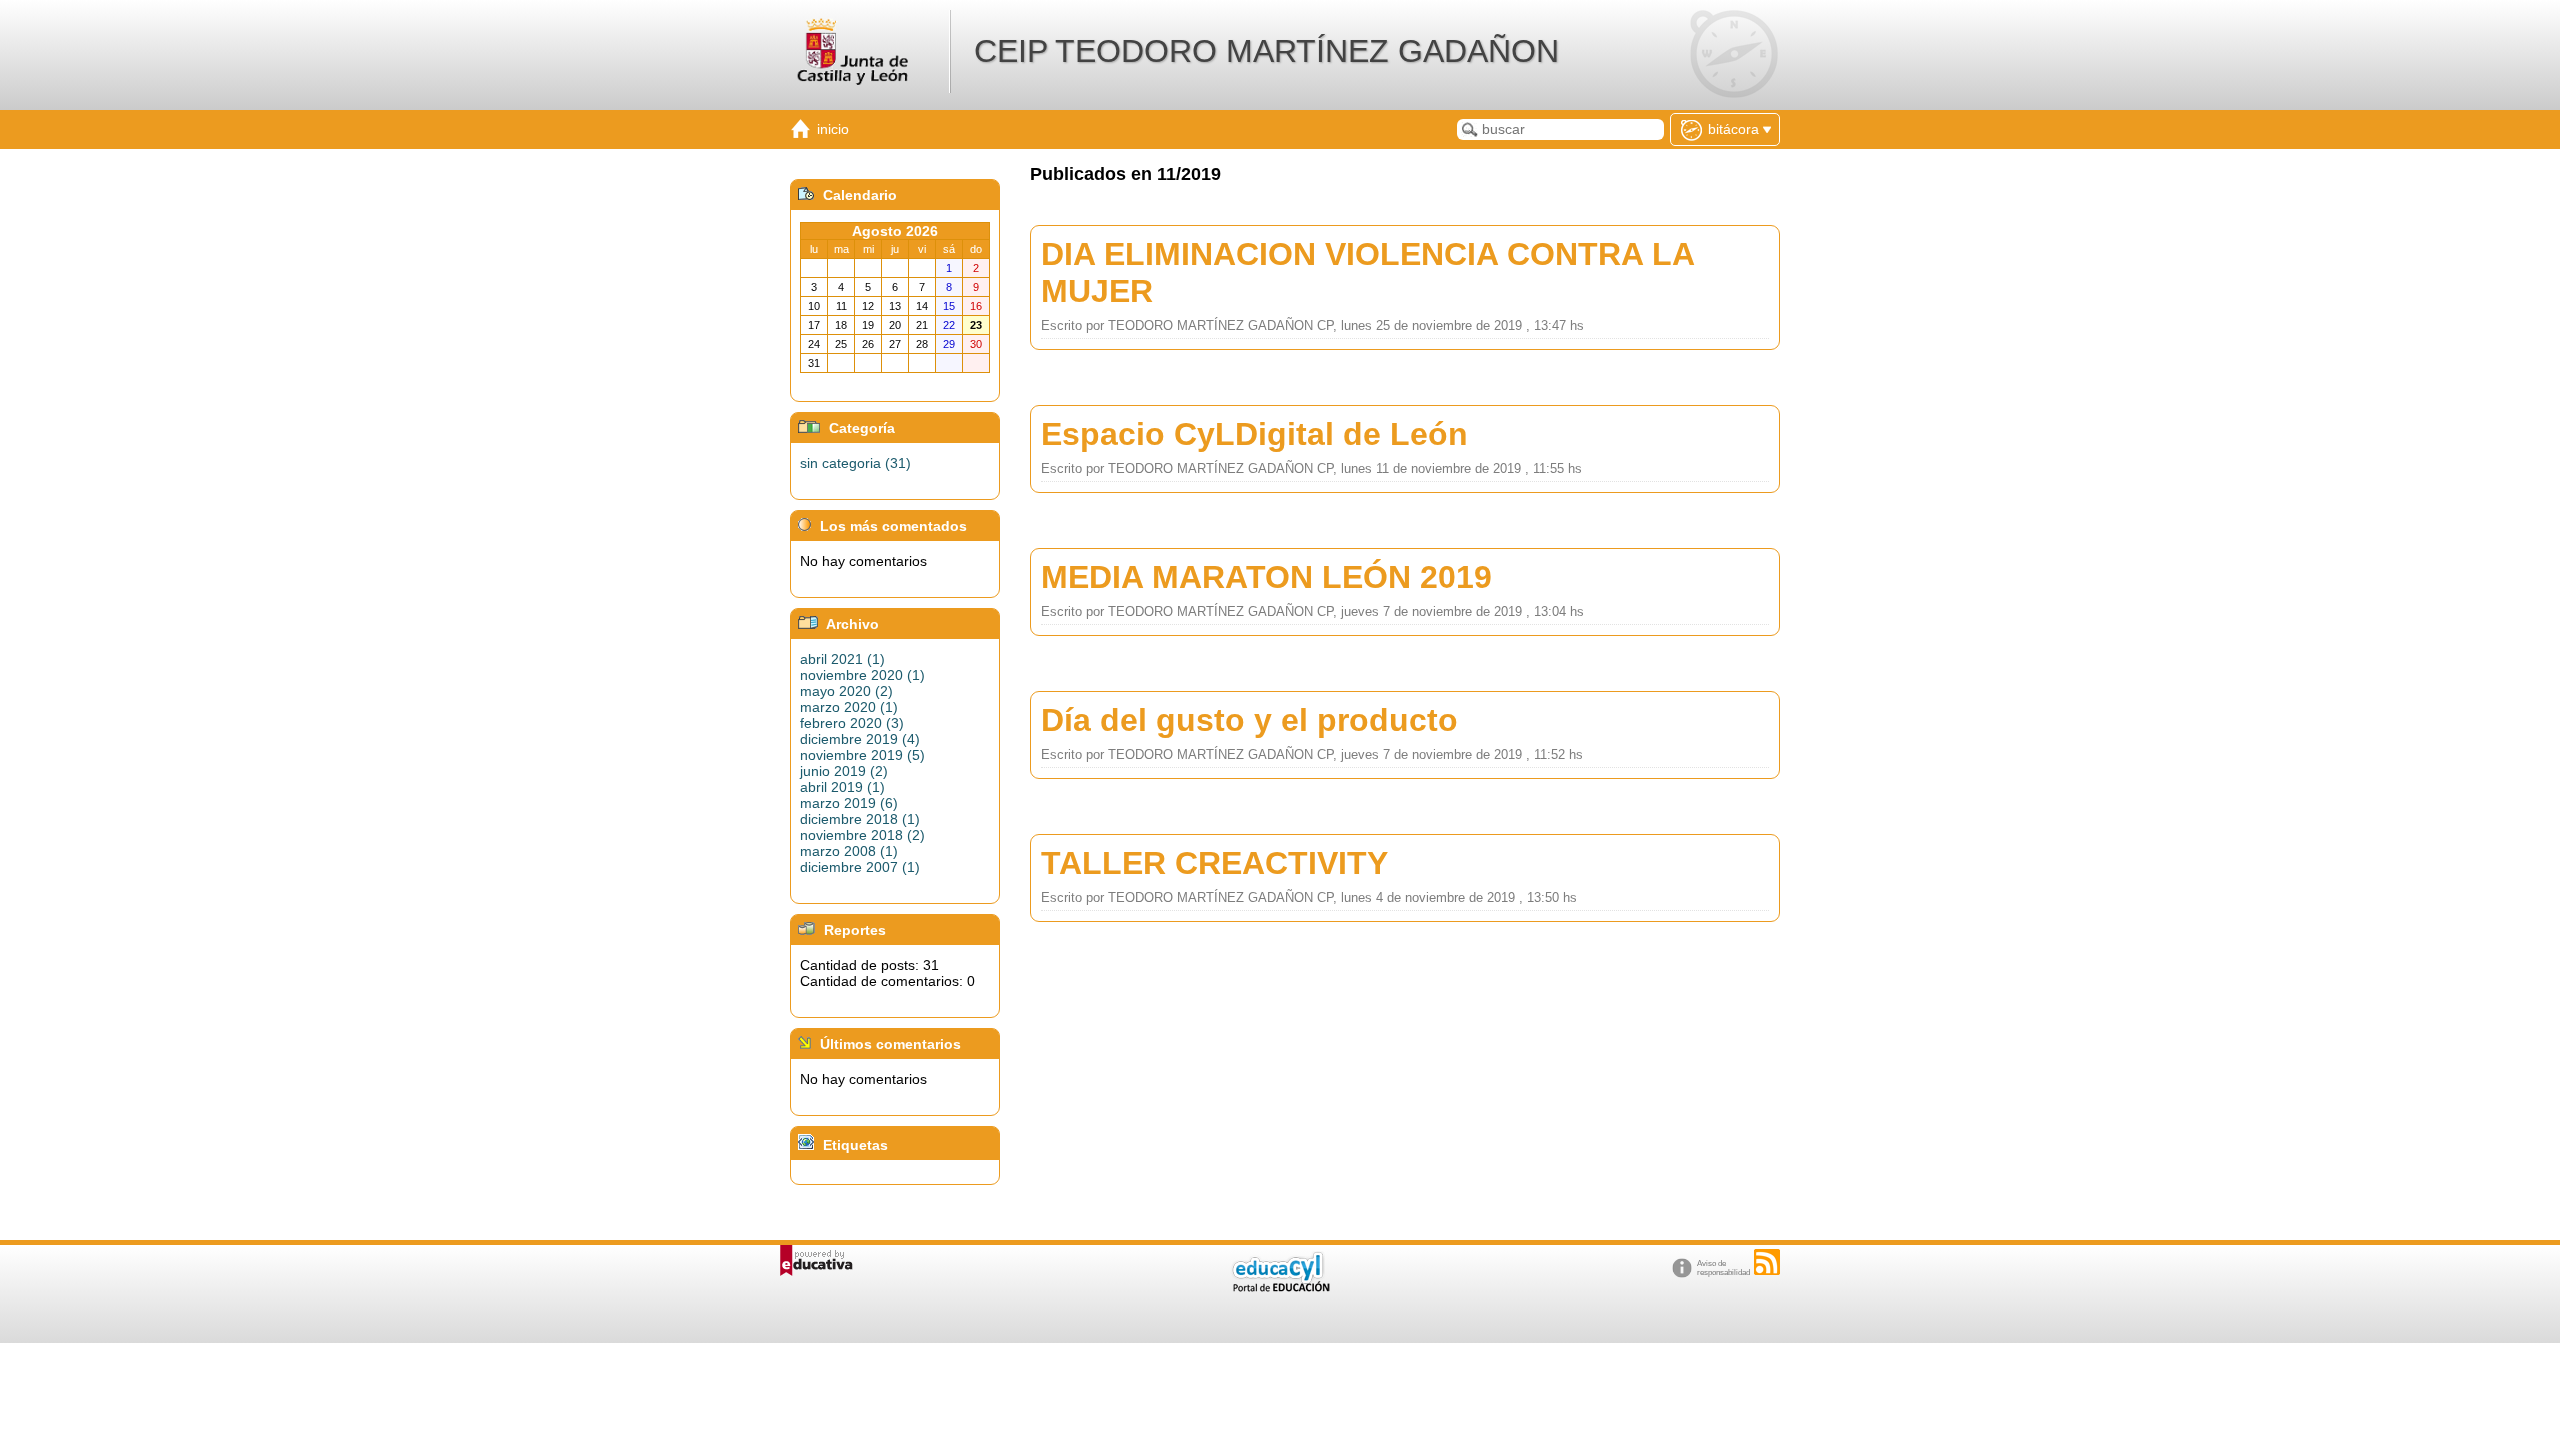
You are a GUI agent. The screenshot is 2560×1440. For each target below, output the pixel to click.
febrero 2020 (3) (852, 723)
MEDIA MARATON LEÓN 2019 (1266, 577)
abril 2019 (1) (842, 787)
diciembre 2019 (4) (860, 739)
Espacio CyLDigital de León (1254, 434)
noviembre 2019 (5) (862, 755)
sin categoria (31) (855, 463)
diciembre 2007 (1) (860, 867)
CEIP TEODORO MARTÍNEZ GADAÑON (1266, 51)
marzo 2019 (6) (849, 803)
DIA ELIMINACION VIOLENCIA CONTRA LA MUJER (1367, 272)
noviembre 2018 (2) (862, 835)
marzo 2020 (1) (849, 707)
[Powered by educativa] (816, 1260)
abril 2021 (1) (842, 659)
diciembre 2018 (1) (860, 819)
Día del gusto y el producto (1249, 720)
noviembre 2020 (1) (862, 675)
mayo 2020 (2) (846, 691)
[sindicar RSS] (1767, 1262)
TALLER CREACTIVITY (1214, 863)
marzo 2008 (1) (849, 851)
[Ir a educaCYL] (1280, 1287)
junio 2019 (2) (844, 771)
